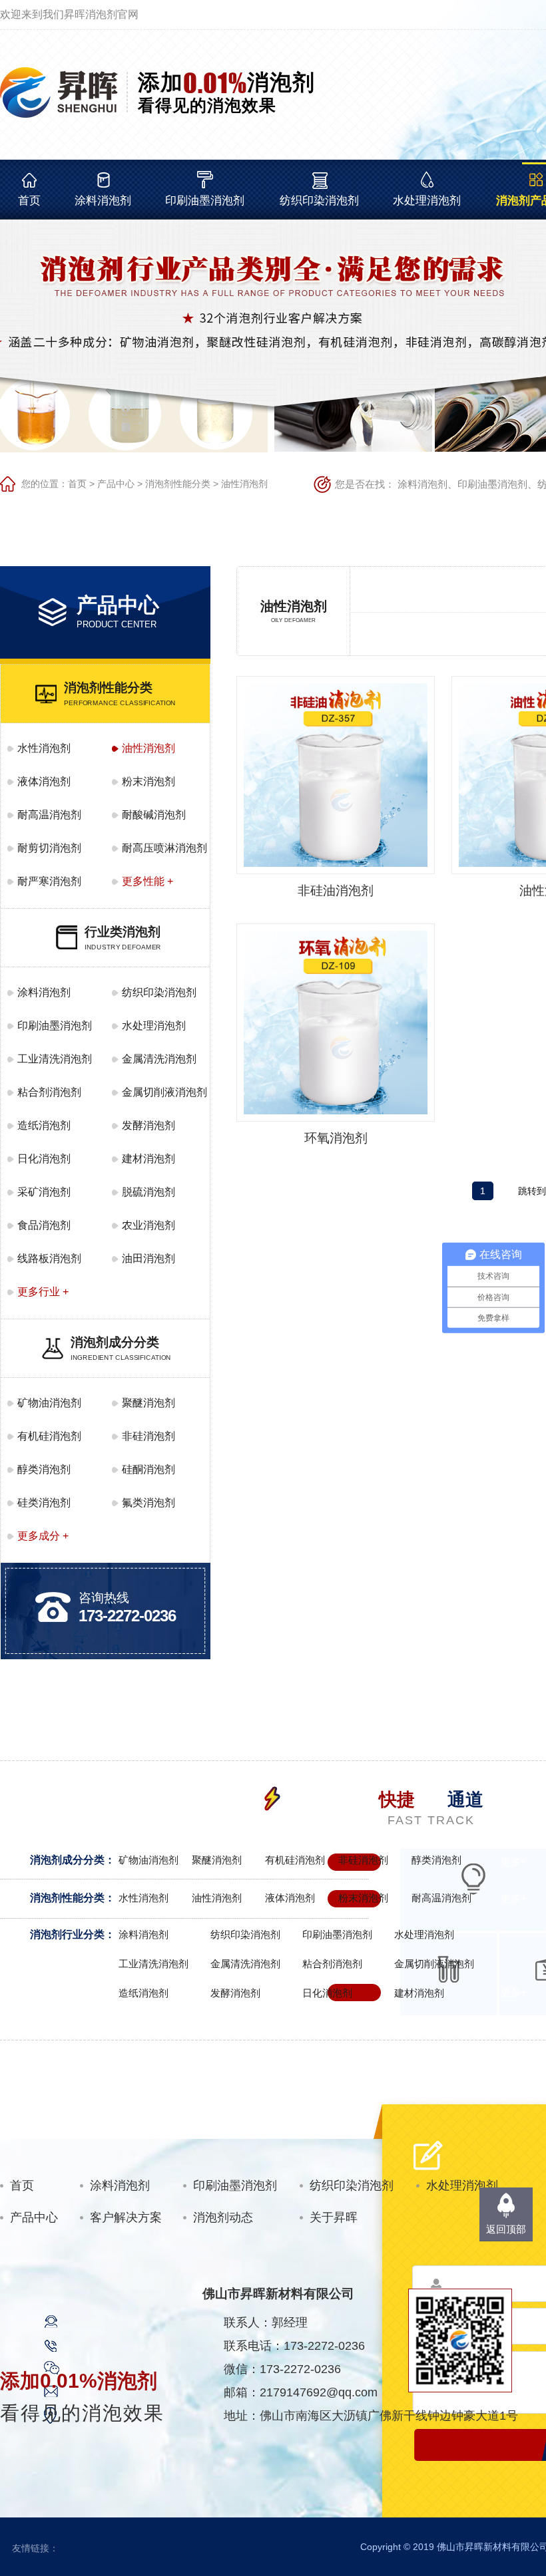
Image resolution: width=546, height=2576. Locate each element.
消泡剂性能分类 (178, 484)
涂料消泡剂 (103, 201)
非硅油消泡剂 (336, 890)
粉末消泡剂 (148, 781)
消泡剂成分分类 (67, 1860)
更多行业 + (43, 1292)
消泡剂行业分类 (67, 1934)
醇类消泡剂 (44, 1469)
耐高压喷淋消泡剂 (164, 848)
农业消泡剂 (148, 1225)
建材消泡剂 (148, 1159)
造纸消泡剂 (44, 1125)
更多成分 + (43, 1536)
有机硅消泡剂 (49, 1436)
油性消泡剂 (244, 484)
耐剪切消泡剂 (49, 848)
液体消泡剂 (44, 781)
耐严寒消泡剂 (49, 881)
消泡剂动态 (223, 2217)
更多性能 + (147, 881)
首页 (29, 201)
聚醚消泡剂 (148, 1403)
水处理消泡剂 (427, 201)
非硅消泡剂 (148, 1436)
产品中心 (116, 484)
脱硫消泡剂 (148, 1192)
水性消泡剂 (44, 748)
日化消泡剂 (44, 1159)
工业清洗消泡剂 (55, 1059)
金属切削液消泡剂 (164, 1092)
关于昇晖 (334, 2217)
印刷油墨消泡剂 (205, 201)
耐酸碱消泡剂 (154, 815)
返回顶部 (506, 2229)
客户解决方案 (126, 2217)
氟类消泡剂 (148, 1503)
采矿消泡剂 (44, 1192)
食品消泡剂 (44, 1225)
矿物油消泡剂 (49, 1403)
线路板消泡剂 (49, 1258)
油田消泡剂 (148, 1258)
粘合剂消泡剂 (49, 1092)
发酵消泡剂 (148, 1125)
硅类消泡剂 (44, 1503)
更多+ (514, 1862)
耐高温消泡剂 (49, 815)
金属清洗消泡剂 (159, 1059)
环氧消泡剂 (336, 1138)
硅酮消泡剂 (148, 1469)
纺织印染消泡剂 (319, 201)
